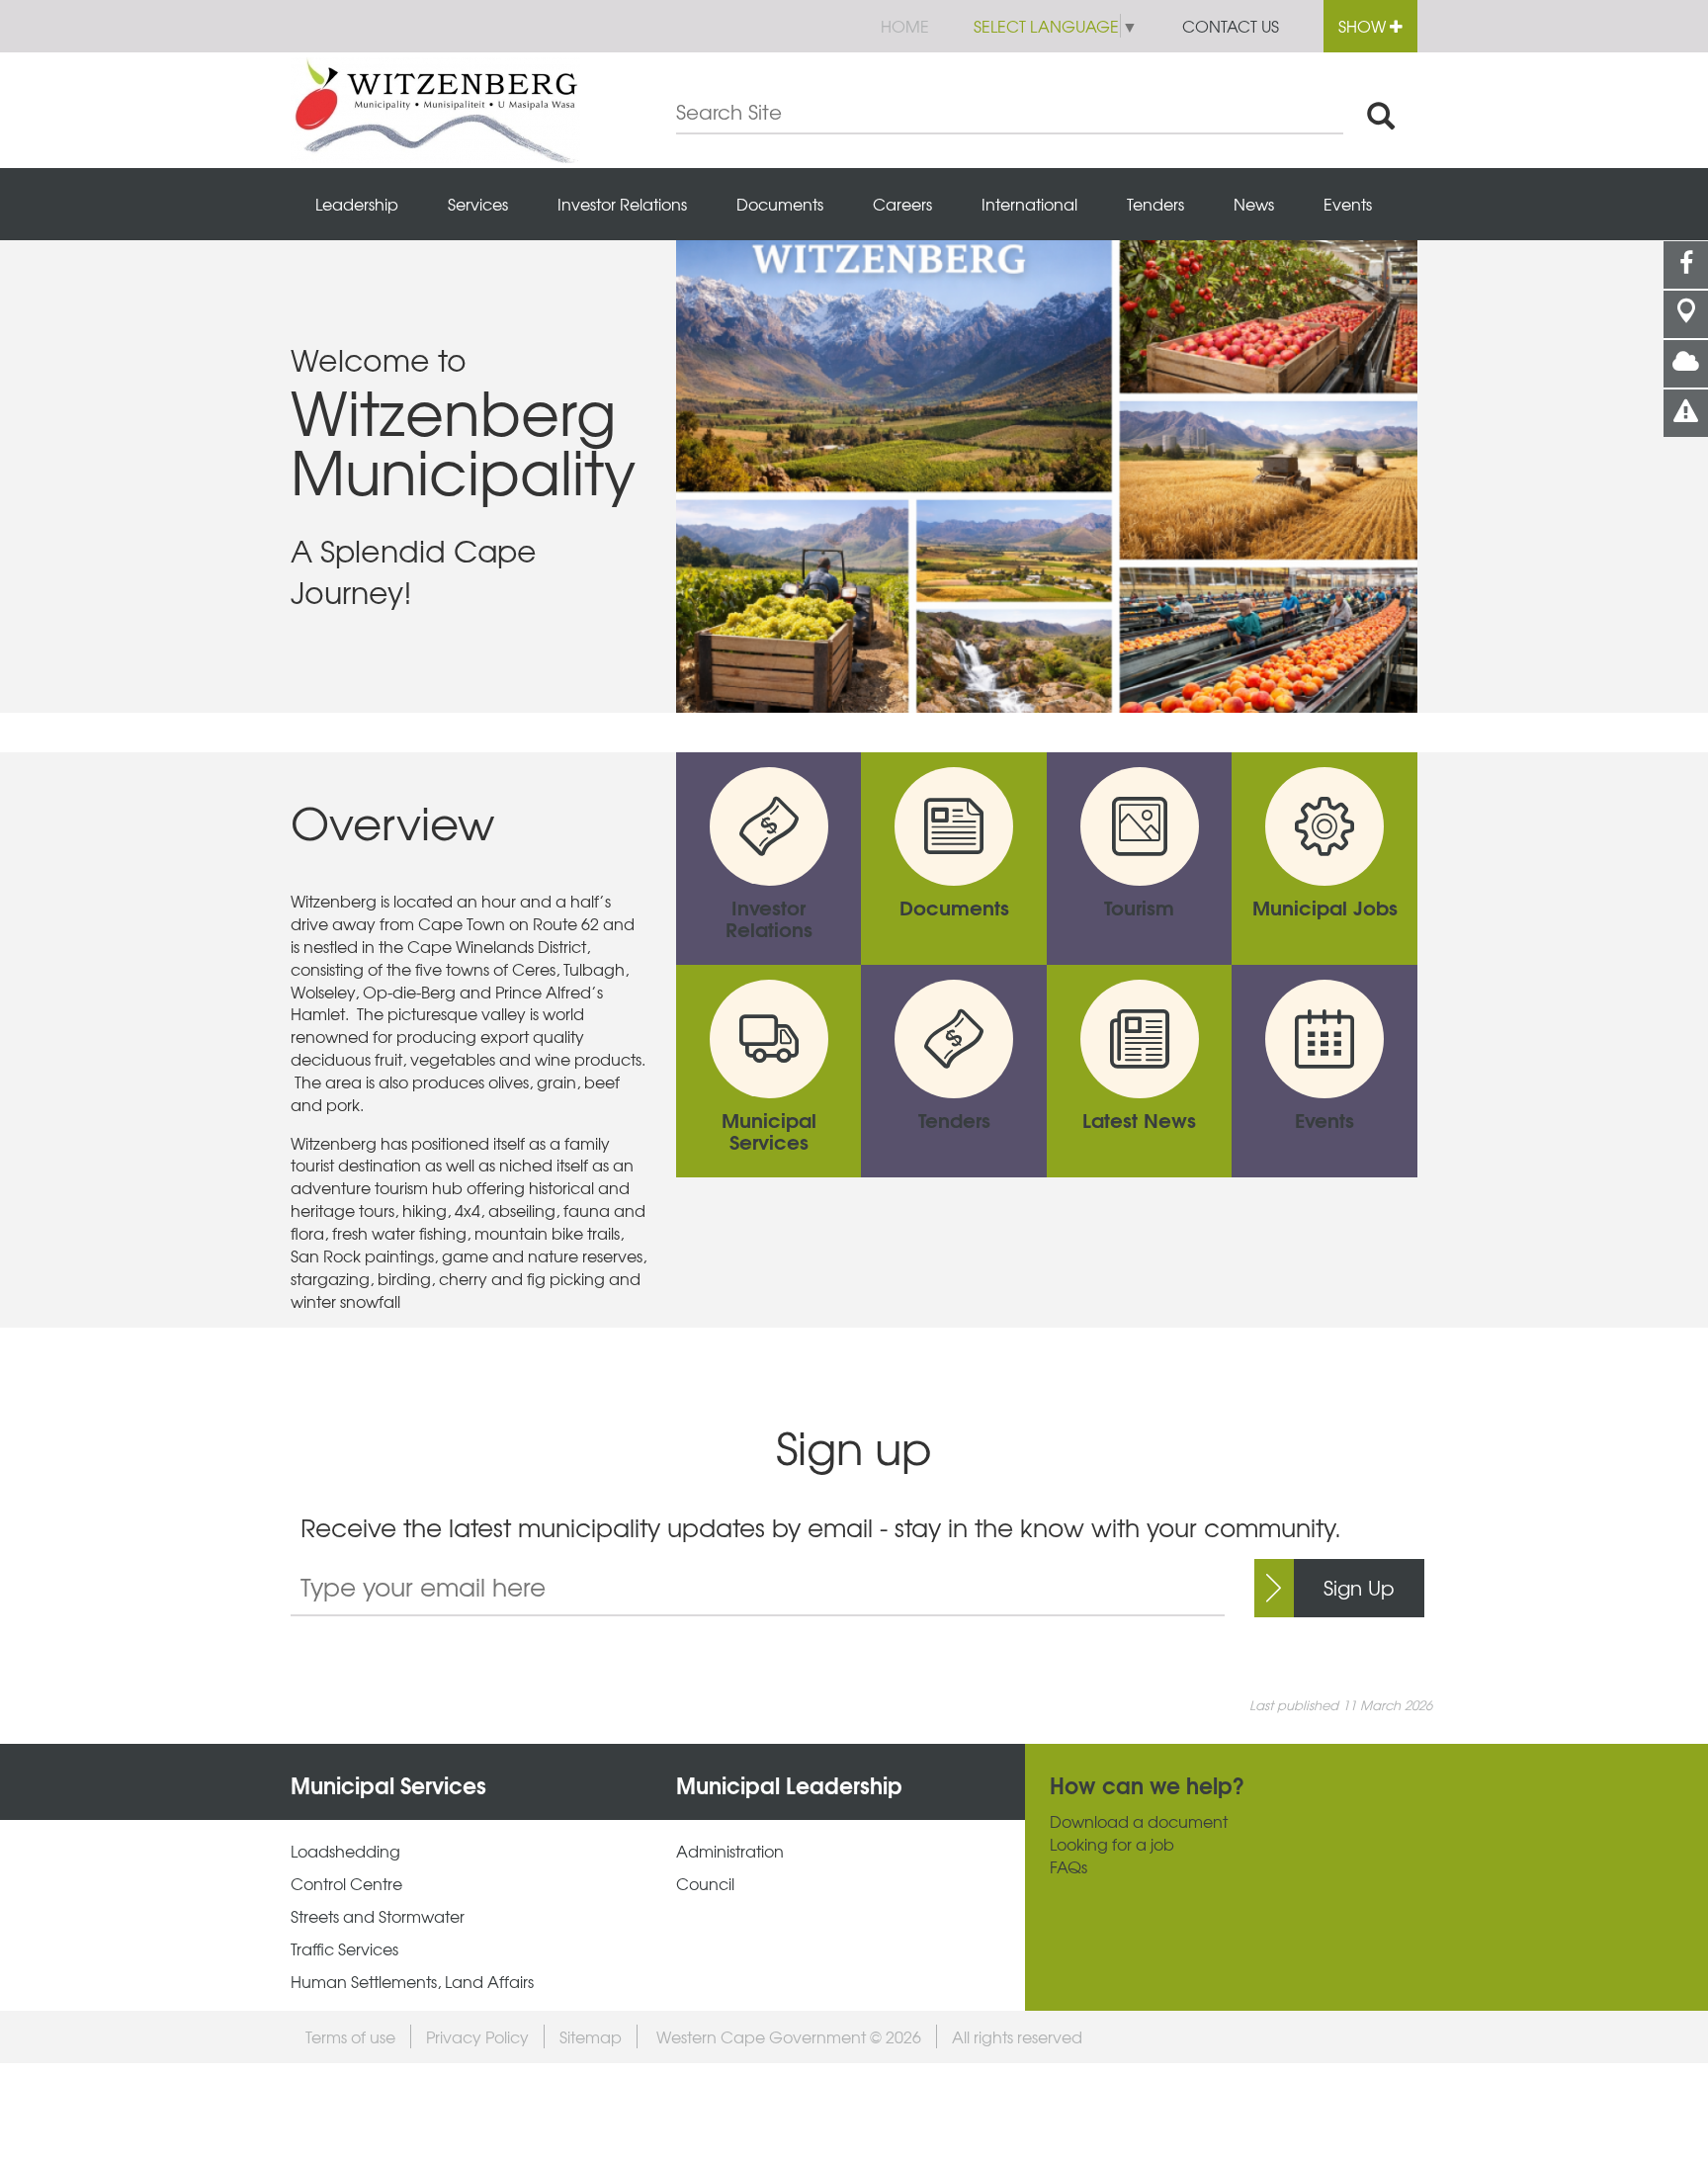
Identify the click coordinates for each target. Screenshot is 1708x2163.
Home (905, 26)
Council (705, 1884)
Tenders (1155, 204)
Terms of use (350, 2036)
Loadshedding (345, 1851)
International (1029, 204)
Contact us (1231, 26)
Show (1364, 26)
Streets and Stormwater (378, 1916)
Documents (780, 204)
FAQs (1068, 1867)
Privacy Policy (477, 2036)
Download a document (1139, 1821)
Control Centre (346, 1884)
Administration (730, 1851)
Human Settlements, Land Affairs (412, 1982)
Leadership (357, 204)
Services (478, 204)
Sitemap (591, 2036)
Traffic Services (344, 1949)
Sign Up (1359, 1587)
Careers (902, 204)
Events (1348, 204)
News (1254, 204)
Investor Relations (622, 204)
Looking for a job (1112, 1844)
